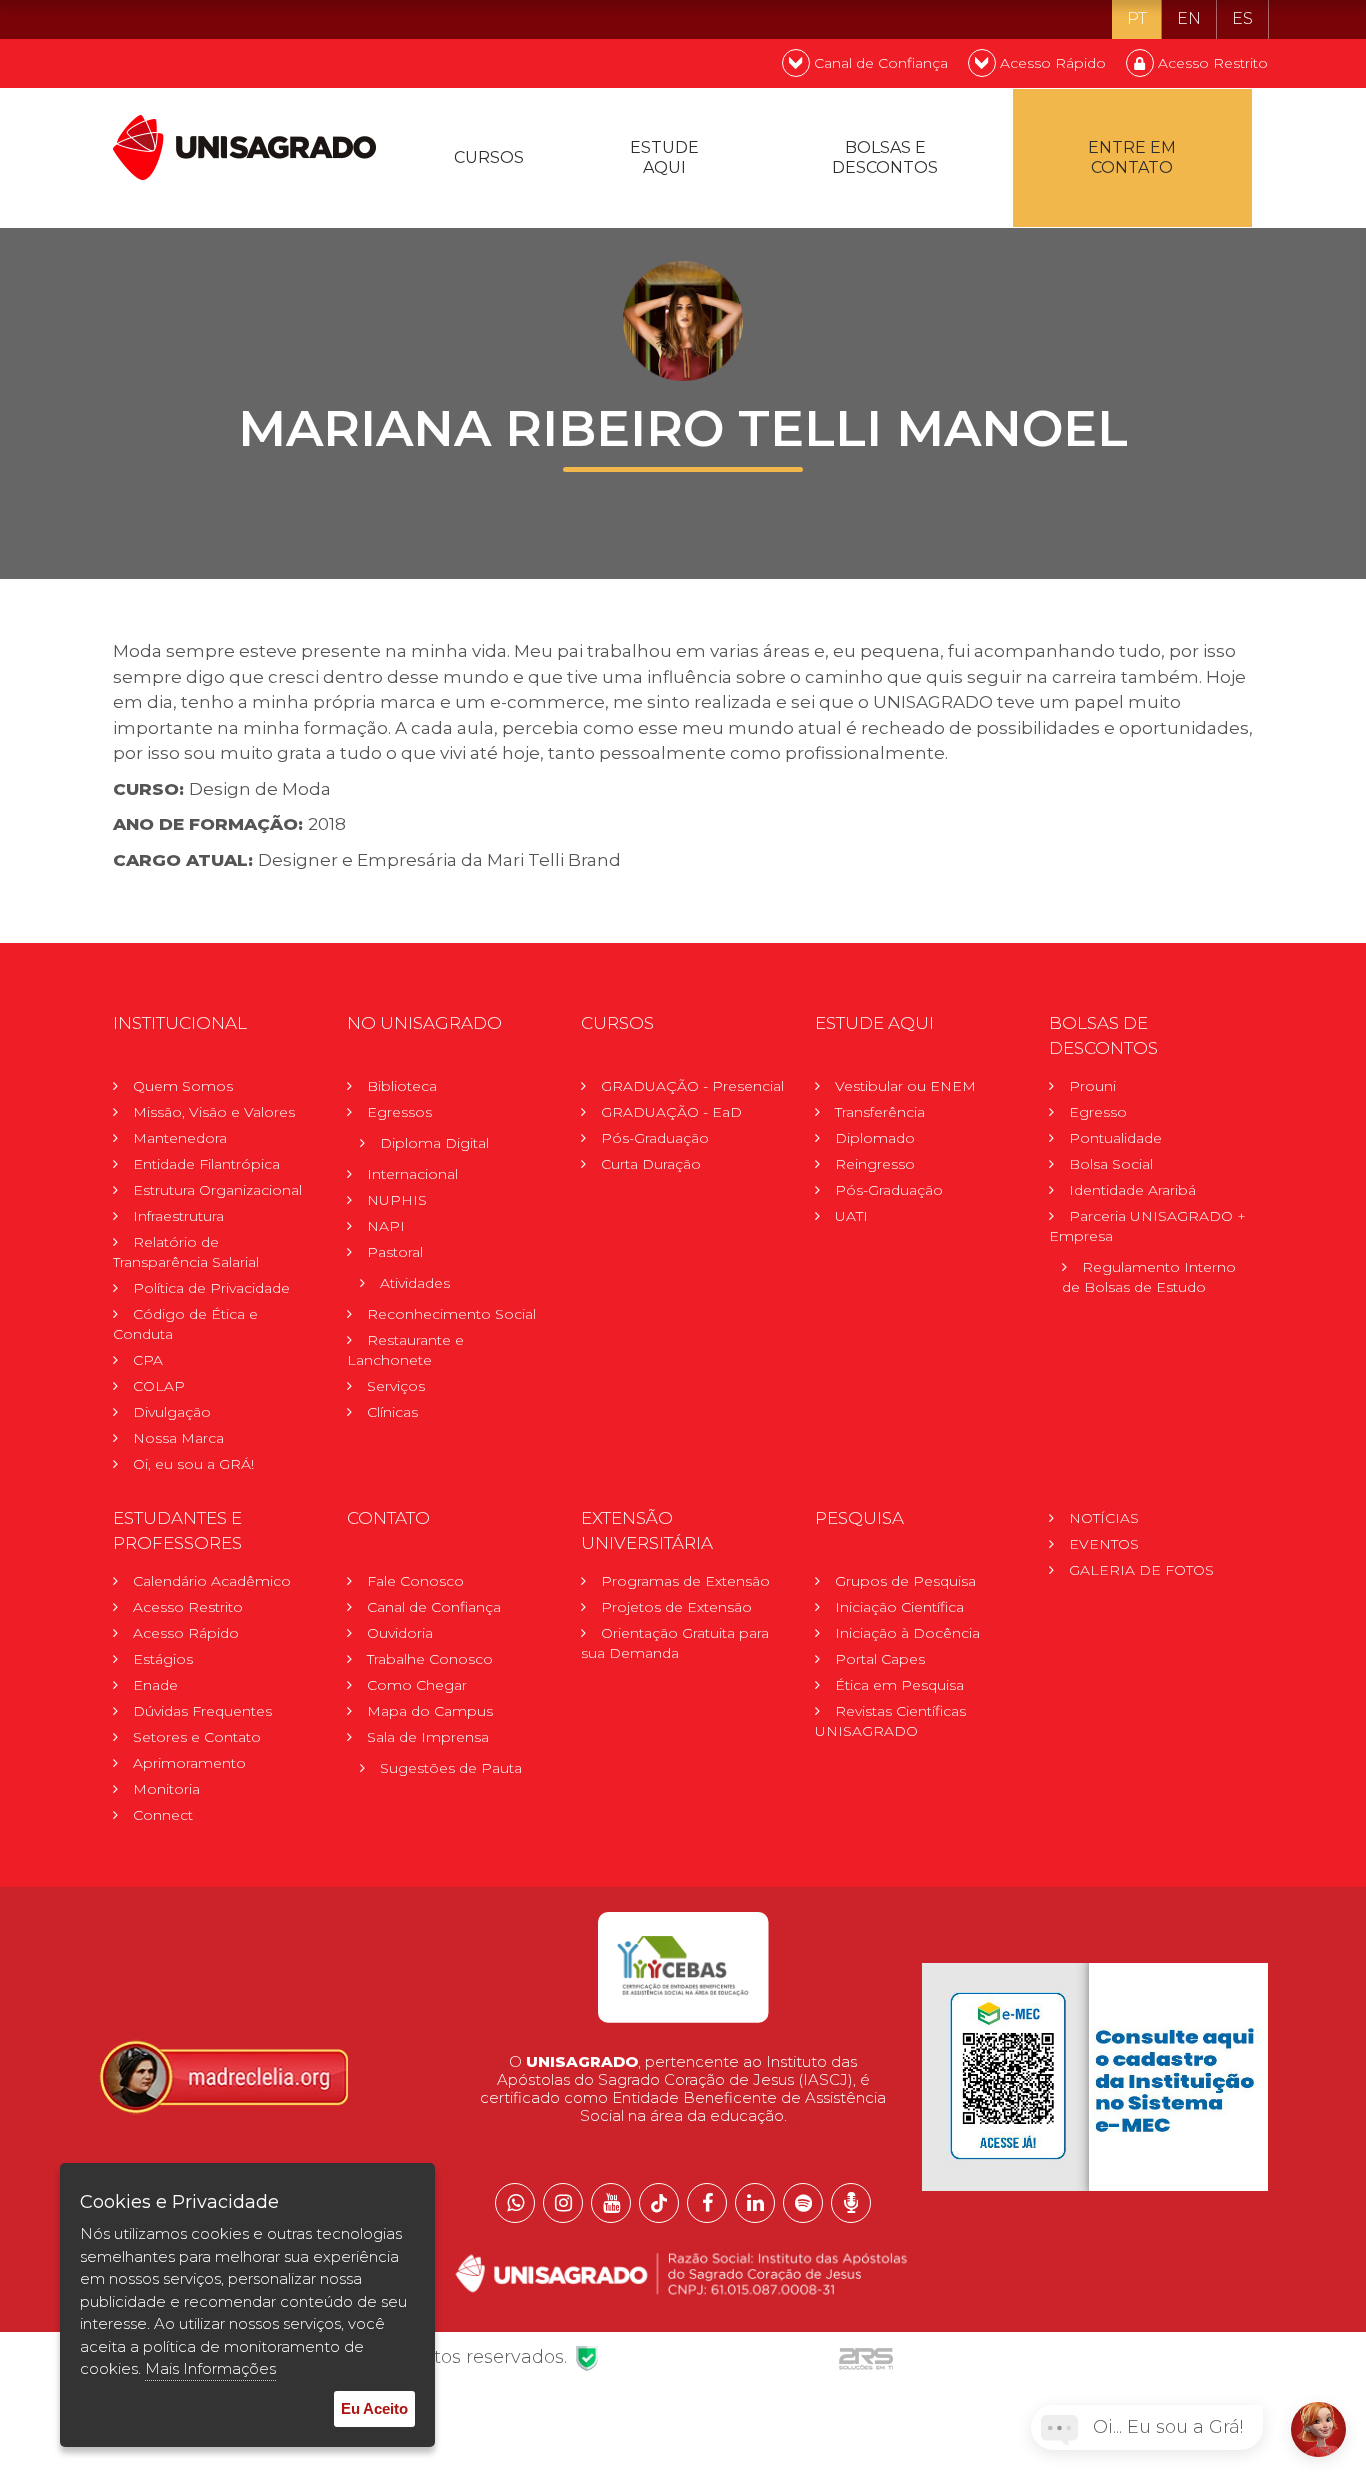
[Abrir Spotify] (803, 2203)
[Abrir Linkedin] (755, 2203)
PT (1137, 18)
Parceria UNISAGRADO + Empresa (1147, 1226)
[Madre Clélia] (223, 2076)
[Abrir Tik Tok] (659, 2203)
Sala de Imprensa (428, 1737)
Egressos (399, 1112)
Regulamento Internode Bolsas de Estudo (1149, 1277)
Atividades (415, 1283)
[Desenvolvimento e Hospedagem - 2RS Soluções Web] (866, 2357)
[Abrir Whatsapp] (515, 2203)
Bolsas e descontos (885, 157)
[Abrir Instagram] (563, 2203)
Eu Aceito (374, 2408)
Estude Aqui (664, 157)
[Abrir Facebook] (707, 2203)
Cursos (489, 157)
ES (1242, 18)
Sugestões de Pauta (451, 1768)
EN (1189, 18)
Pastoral (395, 1252)
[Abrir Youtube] (611, 2203)
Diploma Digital (434, 1143)
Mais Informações (210, 2368)
